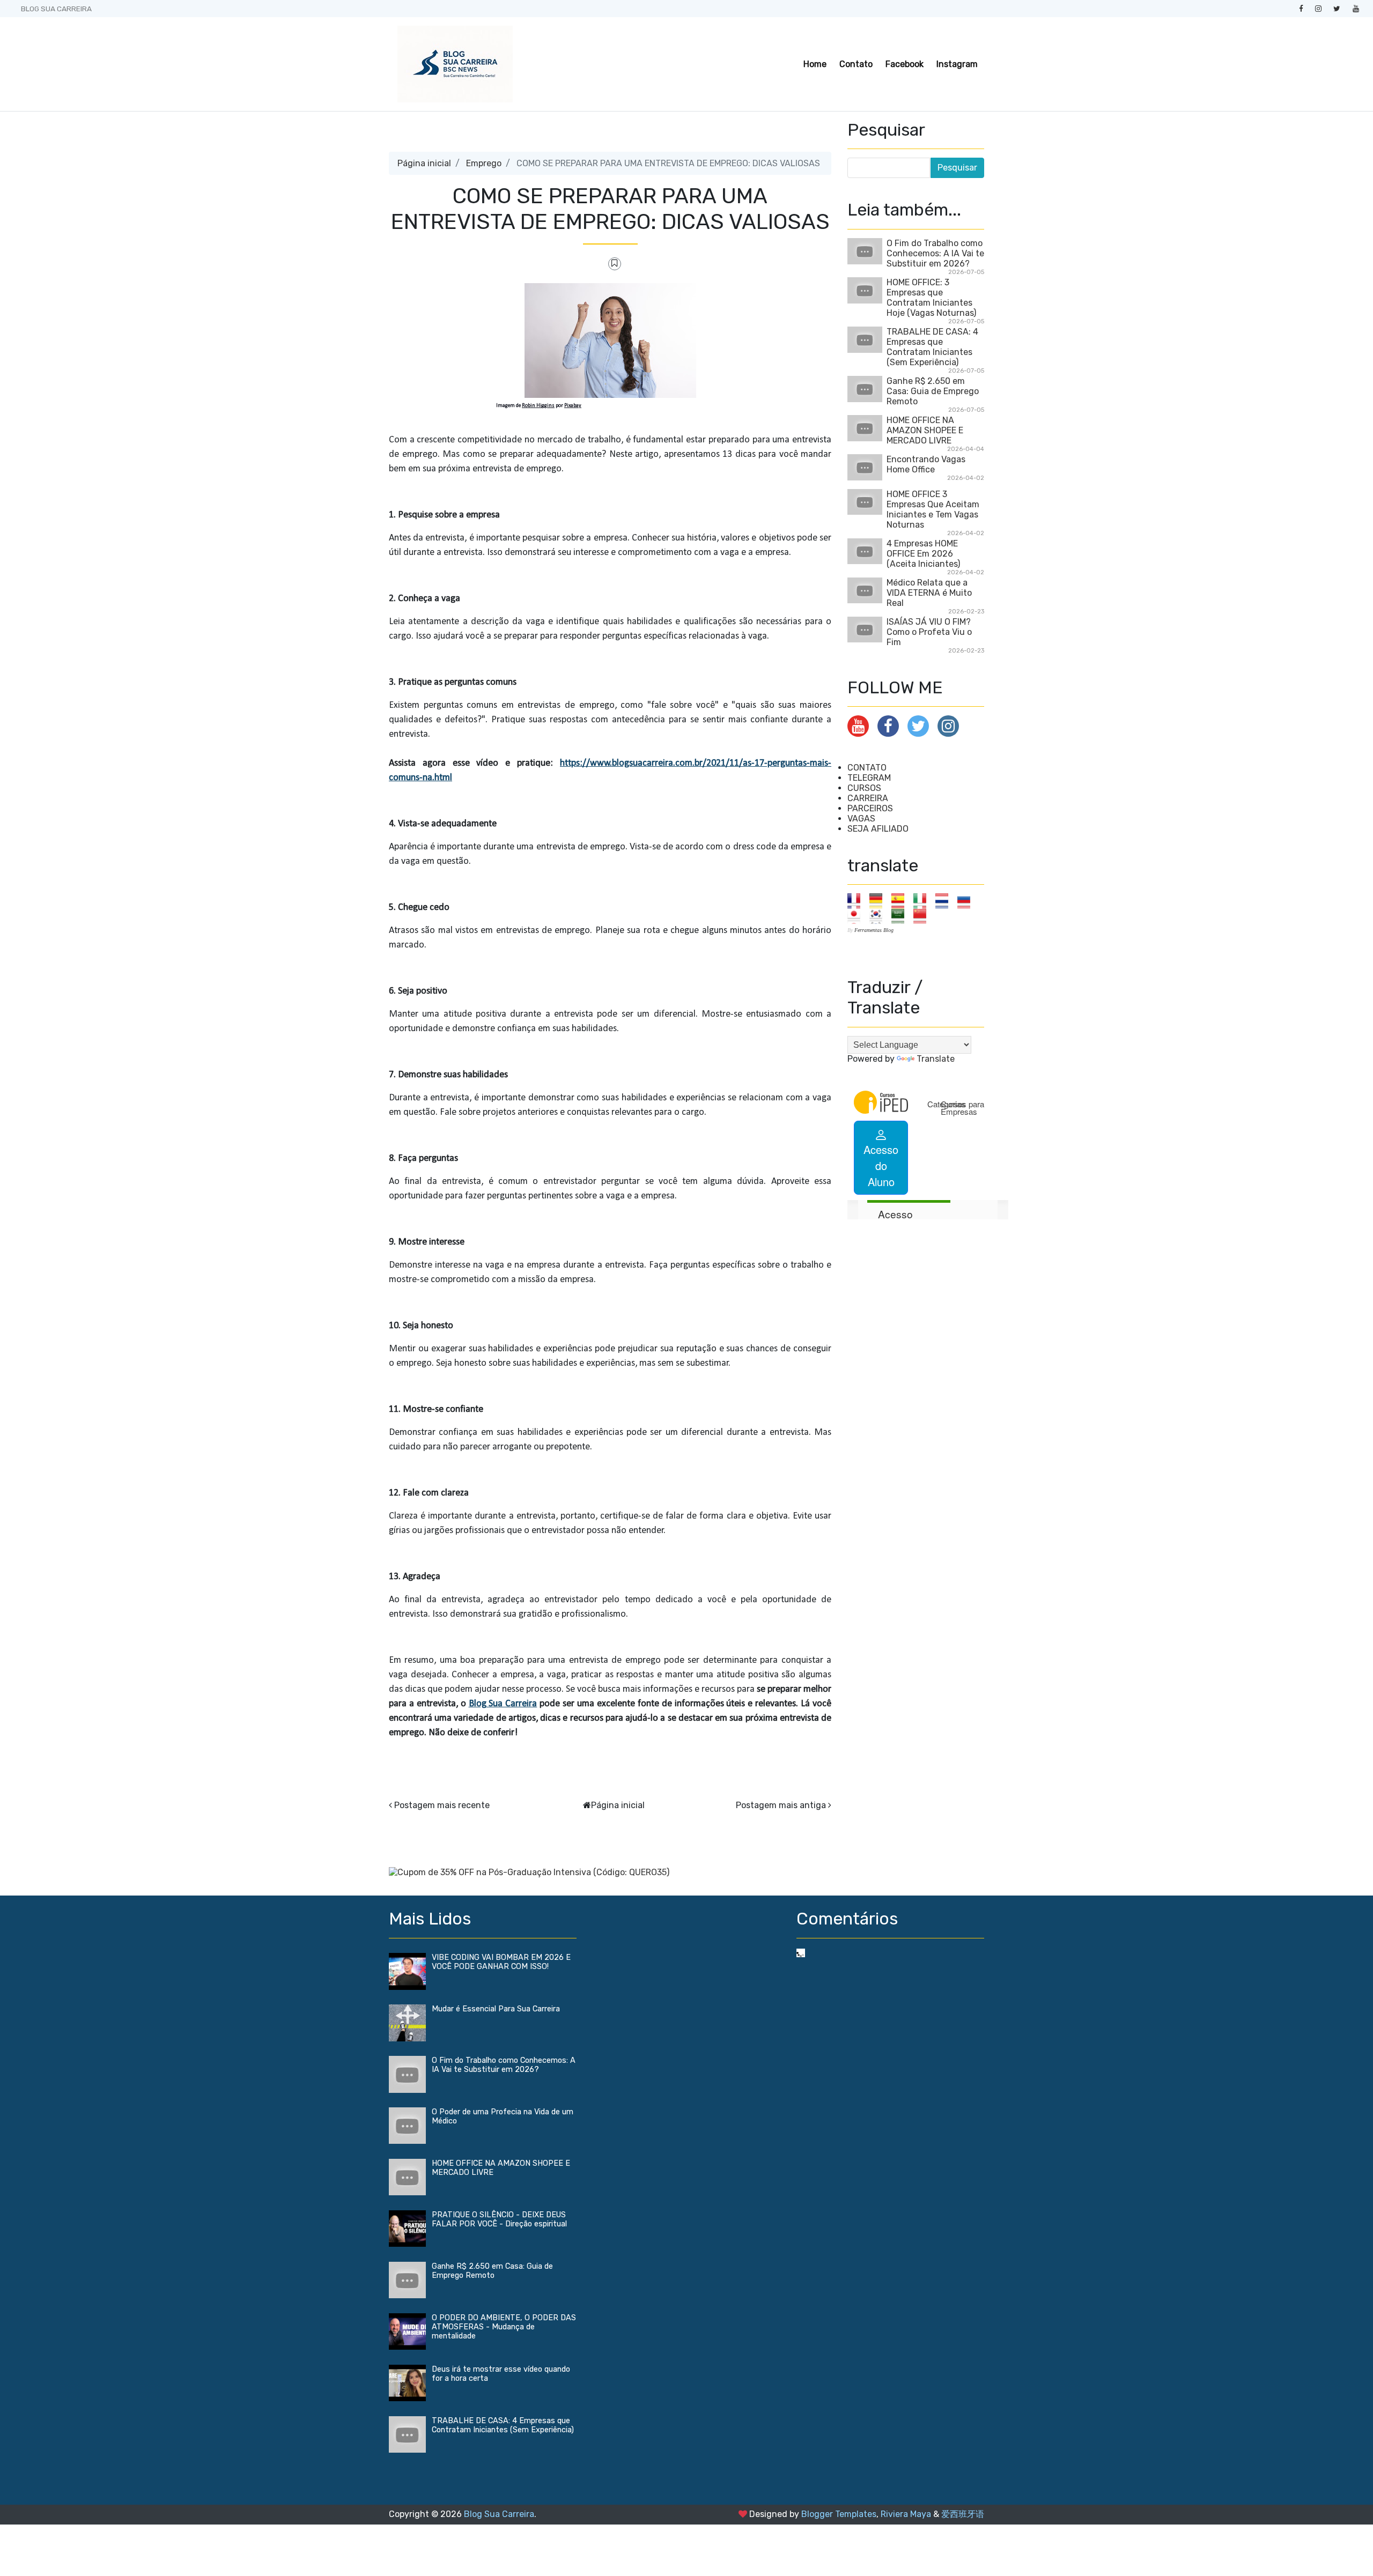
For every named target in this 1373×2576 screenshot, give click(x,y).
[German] (879, 901)
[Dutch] (945, 901)
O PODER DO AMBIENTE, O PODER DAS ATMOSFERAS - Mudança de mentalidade (504, 2327)
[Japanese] (857, 916)
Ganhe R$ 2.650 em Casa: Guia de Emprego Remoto (933, 391)
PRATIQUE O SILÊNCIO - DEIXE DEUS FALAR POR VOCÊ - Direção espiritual (499, 2219)
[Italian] (923, 901)
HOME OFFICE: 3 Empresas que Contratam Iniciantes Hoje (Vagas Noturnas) (931, 298)
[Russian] (967, 901)
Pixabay (573, 406)
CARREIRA (868, 798)
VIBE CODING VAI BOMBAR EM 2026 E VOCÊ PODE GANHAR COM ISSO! (501, 1962)
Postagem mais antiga (781, 1805)
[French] (857, 901)
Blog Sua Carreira (503, 1704)
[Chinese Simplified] (923, 916)
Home (815, 64)
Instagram (957, 64)
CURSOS (864, 788)
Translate (936, 1059)
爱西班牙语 (963, 2514)
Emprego (484, 163)
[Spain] (901, 901)
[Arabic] (901, 916)
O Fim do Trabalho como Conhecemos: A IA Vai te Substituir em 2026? (935, 253)
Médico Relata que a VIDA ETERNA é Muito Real (929, 593)
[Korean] (879, 916)
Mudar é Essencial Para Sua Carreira (496, 2009)
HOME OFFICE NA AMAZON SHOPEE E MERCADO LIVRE (925, 430)
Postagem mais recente (442, 1805)
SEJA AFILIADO (878, 829)
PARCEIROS (870, 808)
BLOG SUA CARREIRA (56, 9)
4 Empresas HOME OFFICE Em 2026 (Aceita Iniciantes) (923, 554)
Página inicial (424, 163)
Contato (856, 64)
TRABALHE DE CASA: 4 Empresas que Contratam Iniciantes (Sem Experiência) (932, 347)
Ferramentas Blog (874, 930)
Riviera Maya (906, 2514)
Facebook (905, 64)
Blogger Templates (839, 2514)
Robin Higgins (538, 406)
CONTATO (867, 768)
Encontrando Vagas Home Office (926, 464)
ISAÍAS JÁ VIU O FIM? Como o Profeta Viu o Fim (929, 632)
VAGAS (861, 819)
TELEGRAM (869, 778)
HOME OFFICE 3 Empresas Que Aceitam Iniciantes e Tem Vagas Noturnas (933, 509)
